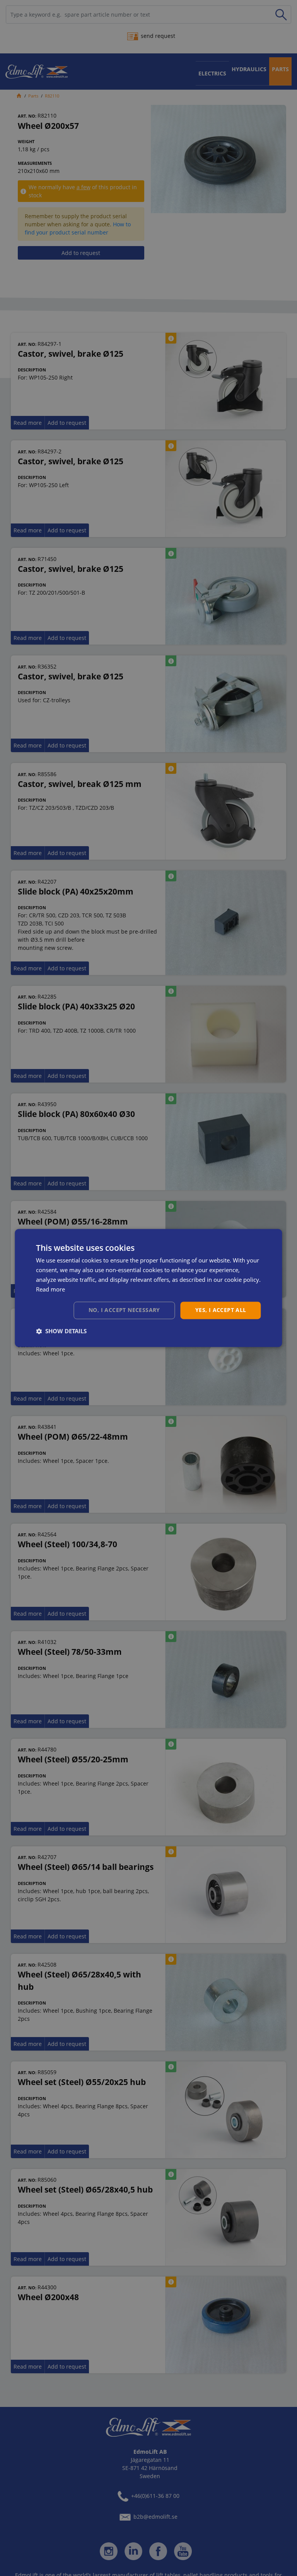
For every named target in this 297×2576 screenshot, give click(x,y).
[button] (61, 1331)
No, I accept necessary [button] (124, 1310)
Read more (50, 1289)
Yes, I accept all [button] (221, 1310)
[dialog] (148, 1288)
